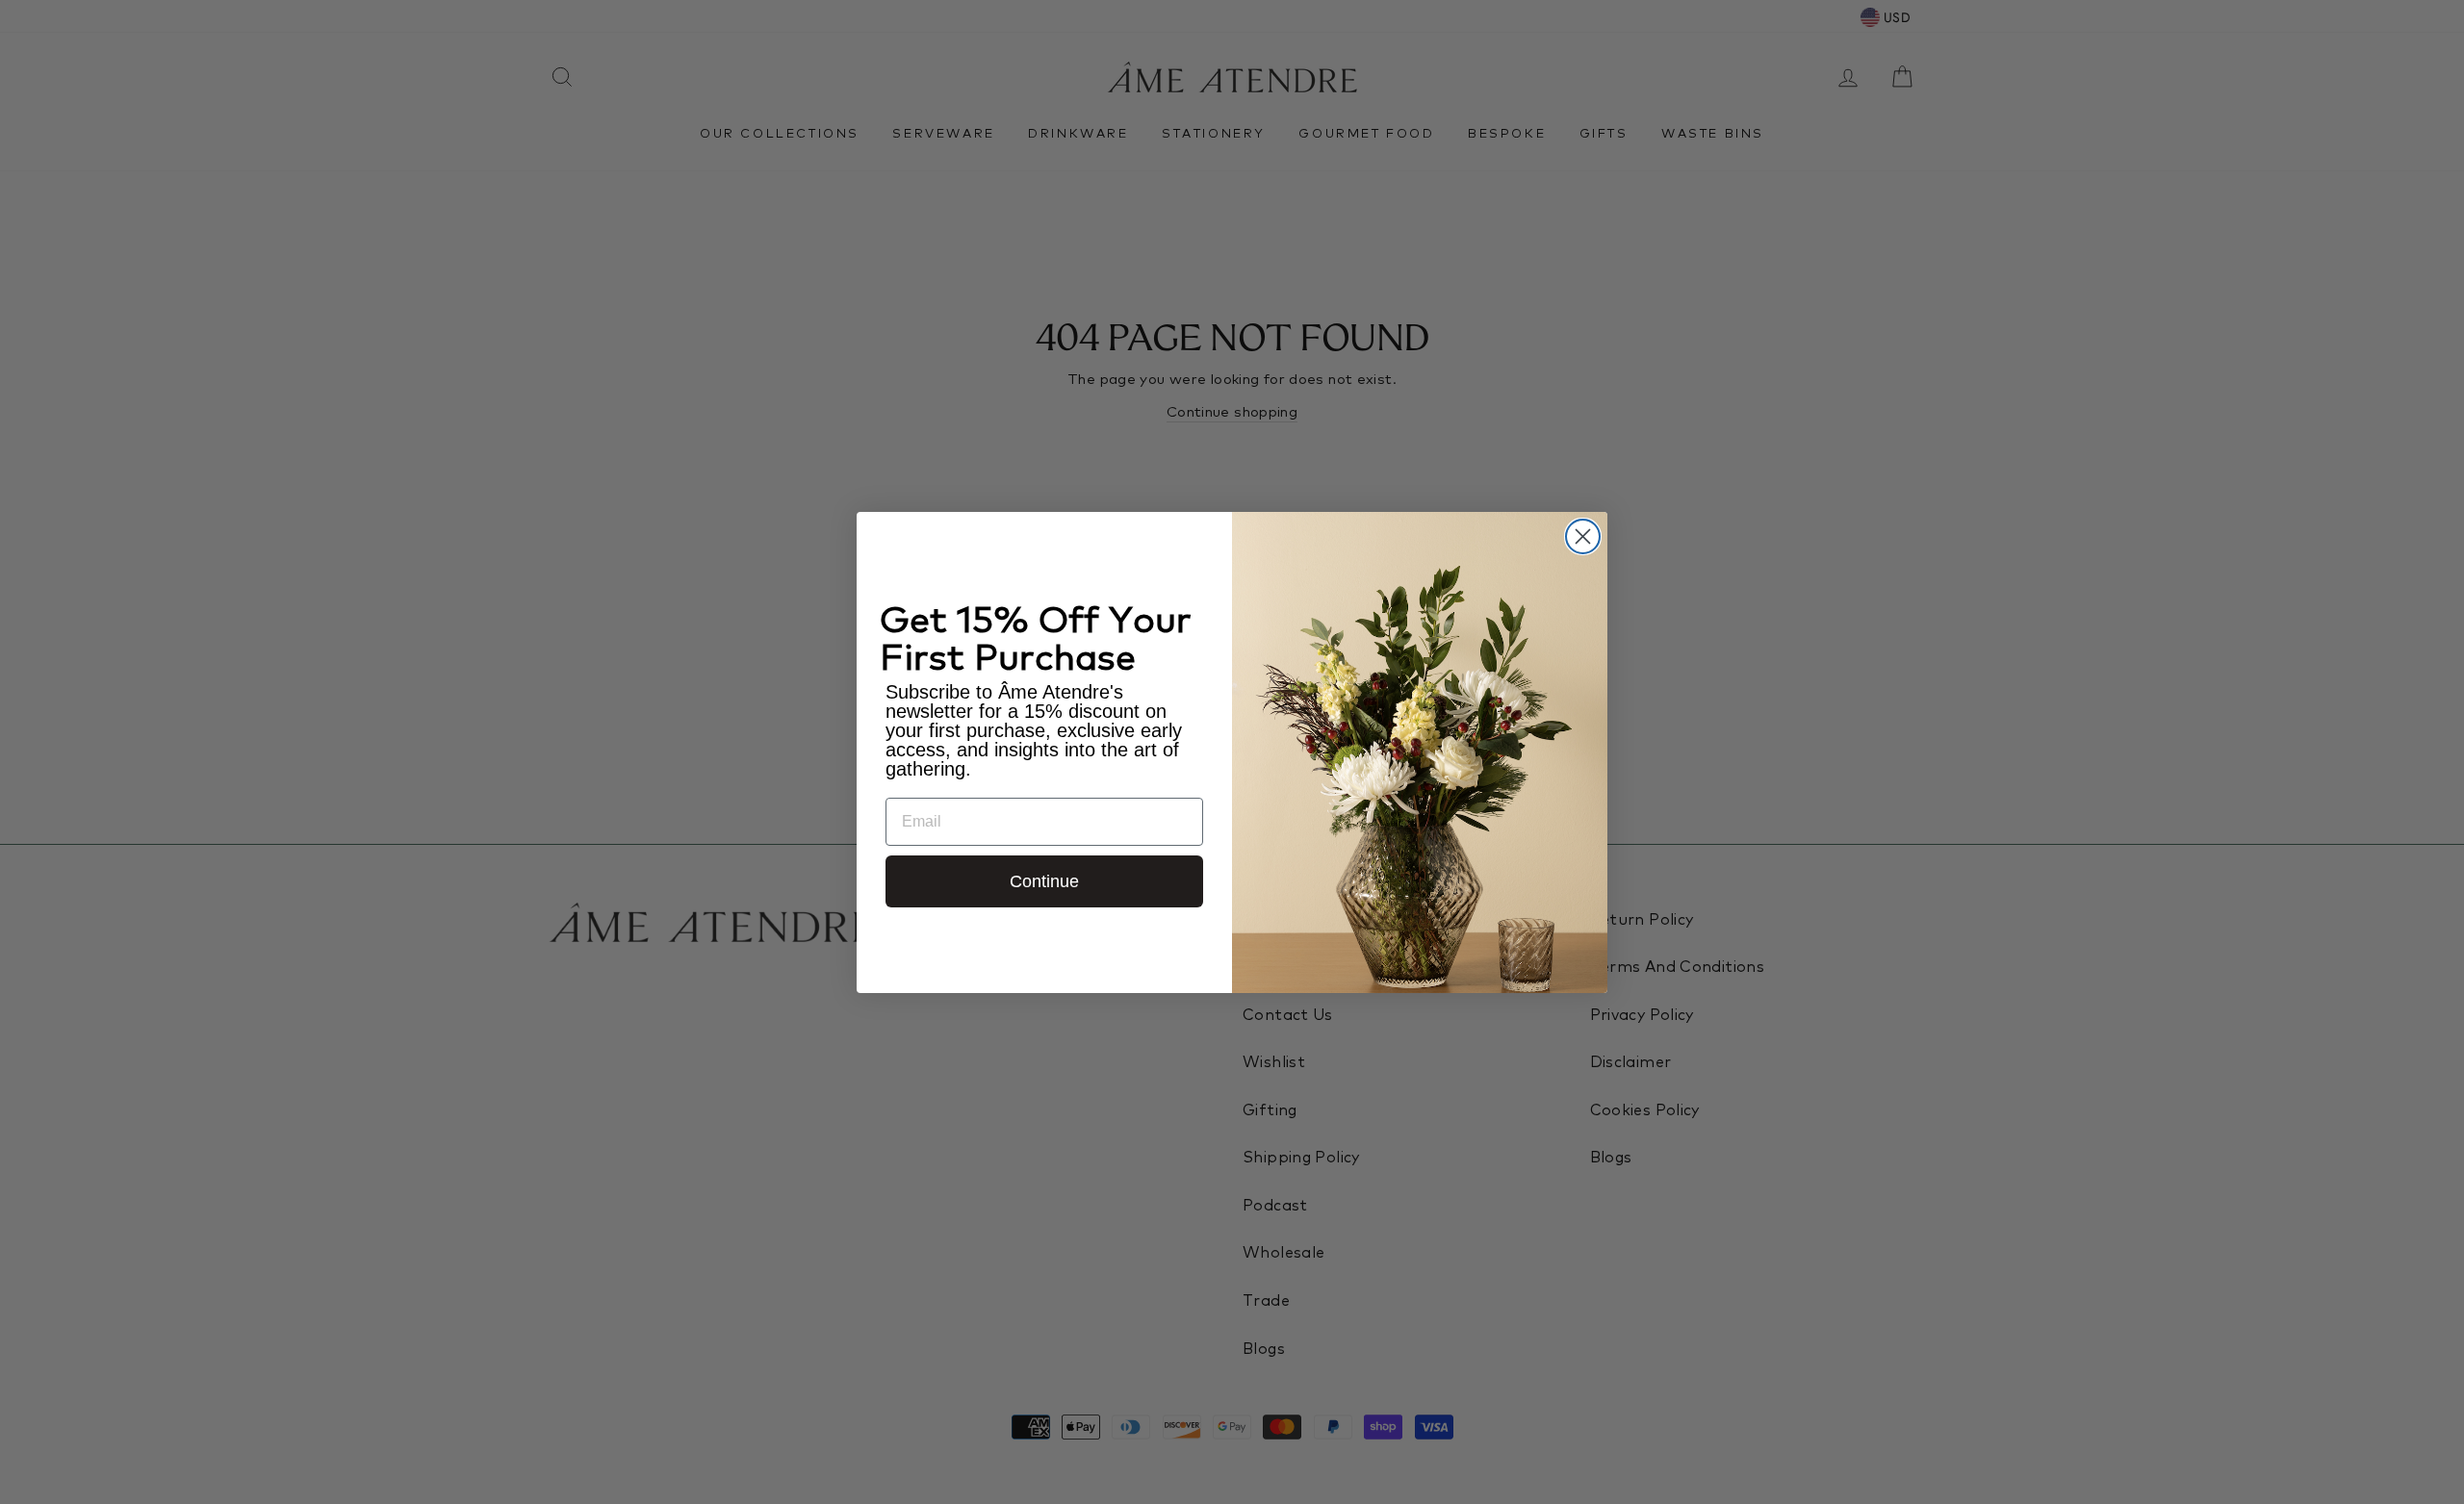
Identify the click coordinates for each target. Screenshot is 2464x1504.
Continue (1044, 881)
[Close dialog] (1583, 536)
